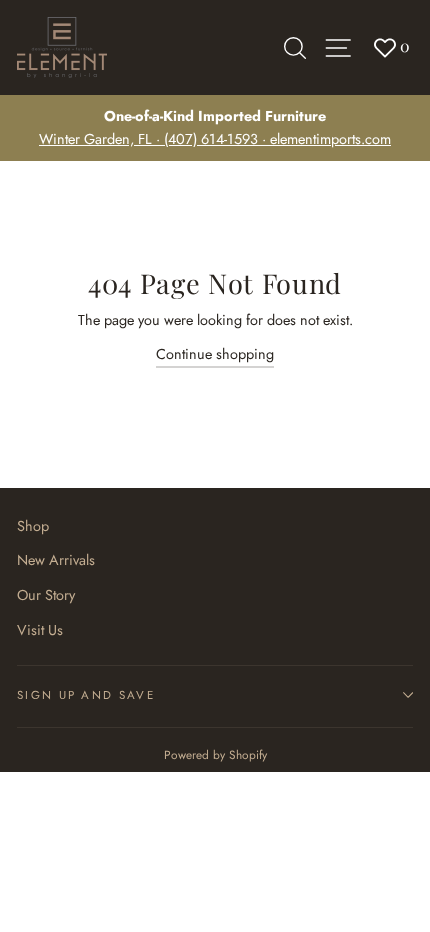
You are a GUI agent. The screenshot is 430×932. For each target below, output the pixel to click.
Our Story (46, 595)
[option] (215, 128)
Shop (33, 526)
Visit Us (40, 630)
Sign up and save (86, 695)
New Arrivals (56, 560)
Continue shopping (215, 354)
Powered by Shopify (215, 754)
